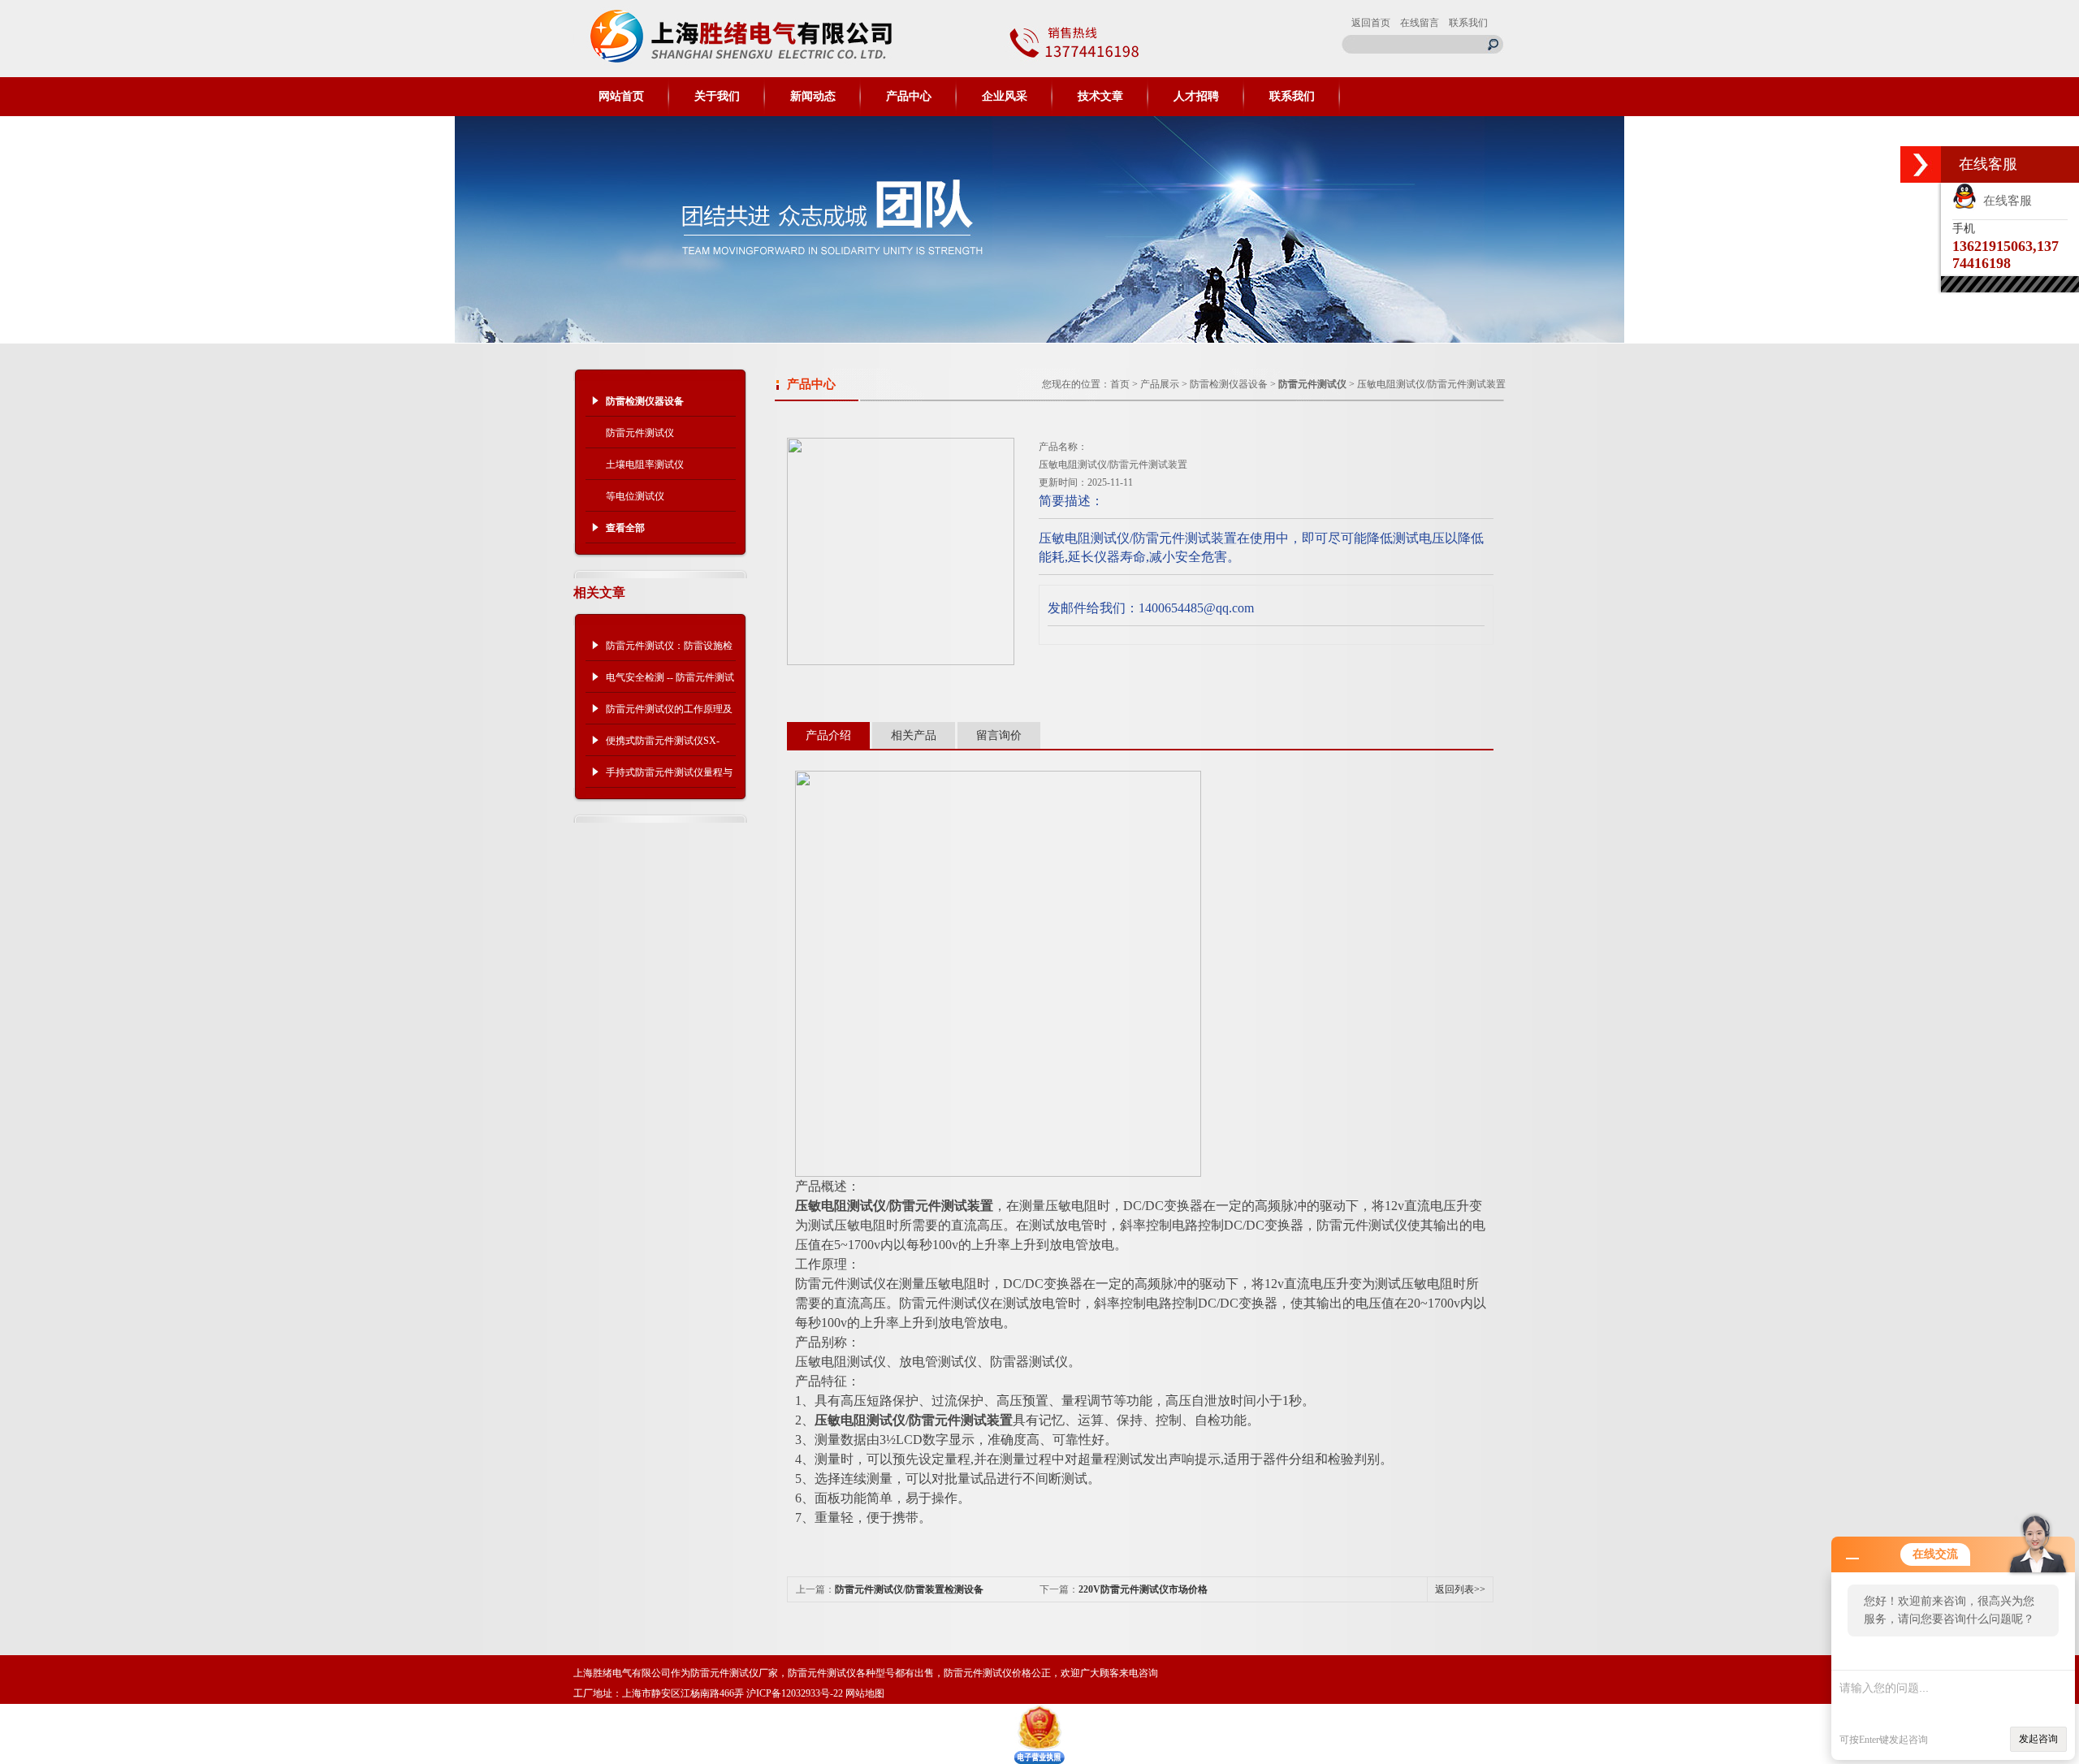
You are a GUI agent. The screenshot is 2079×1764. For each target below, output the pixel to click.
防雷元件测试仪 (640, 433)
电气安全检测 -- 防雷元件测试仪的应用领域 (670, 682)
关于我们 (717, 96)
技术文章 (1100, 96)
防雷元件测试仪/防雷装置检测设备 (909, 1589)
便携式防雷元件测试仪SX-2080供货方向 (663, 746)
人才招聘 (1196, 96)
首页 (1120, 384)
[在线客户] (1921, 164)
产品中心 (909, 96)
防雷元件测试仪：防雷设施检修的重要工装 (669, 651)
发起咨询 (2038, 1739)
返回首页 (1371, 23)
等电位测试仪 (635, 496)
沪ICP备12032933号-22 (795, 1693)
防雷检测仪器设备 (1229, 384)
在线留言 (1420, 23)
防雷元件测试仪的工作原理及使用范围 (669, 714)
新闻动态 (813, 96)
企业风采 (1005, 96)
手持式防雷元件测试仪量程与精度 (669, 777)
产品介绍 (828, 735)
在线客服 (2004, 201)
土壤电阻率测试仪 (645, 465)
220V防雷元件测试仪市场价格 (1143, 1589)
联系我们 (1468, 23)
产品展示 (1160, 384)
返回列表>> (1460, 1589)
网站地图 (865, 1693)
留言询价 (999, 735)
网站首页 (621, 96)
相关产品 (914, 735)
